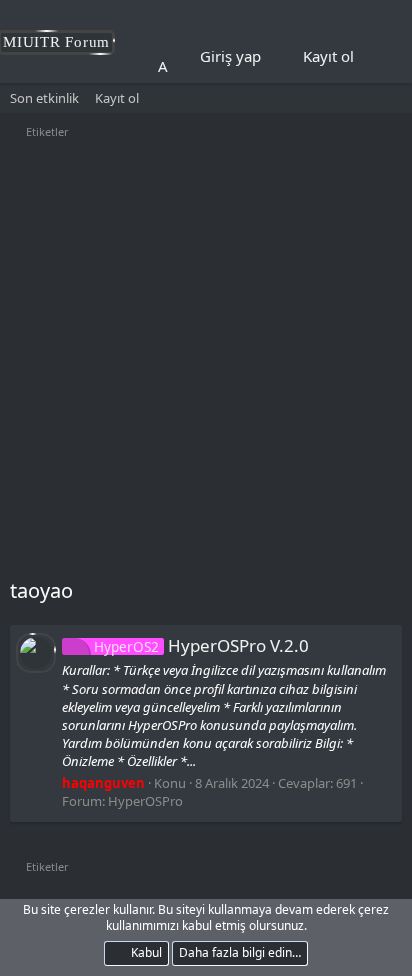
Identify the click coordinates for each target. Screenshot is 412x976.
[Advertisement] (206, 361)
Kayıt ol (117, 98)
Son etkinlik (44, 98)
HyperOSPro (145, 801)
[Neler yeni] (383, 57)
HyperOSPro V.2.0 (201, 645)
